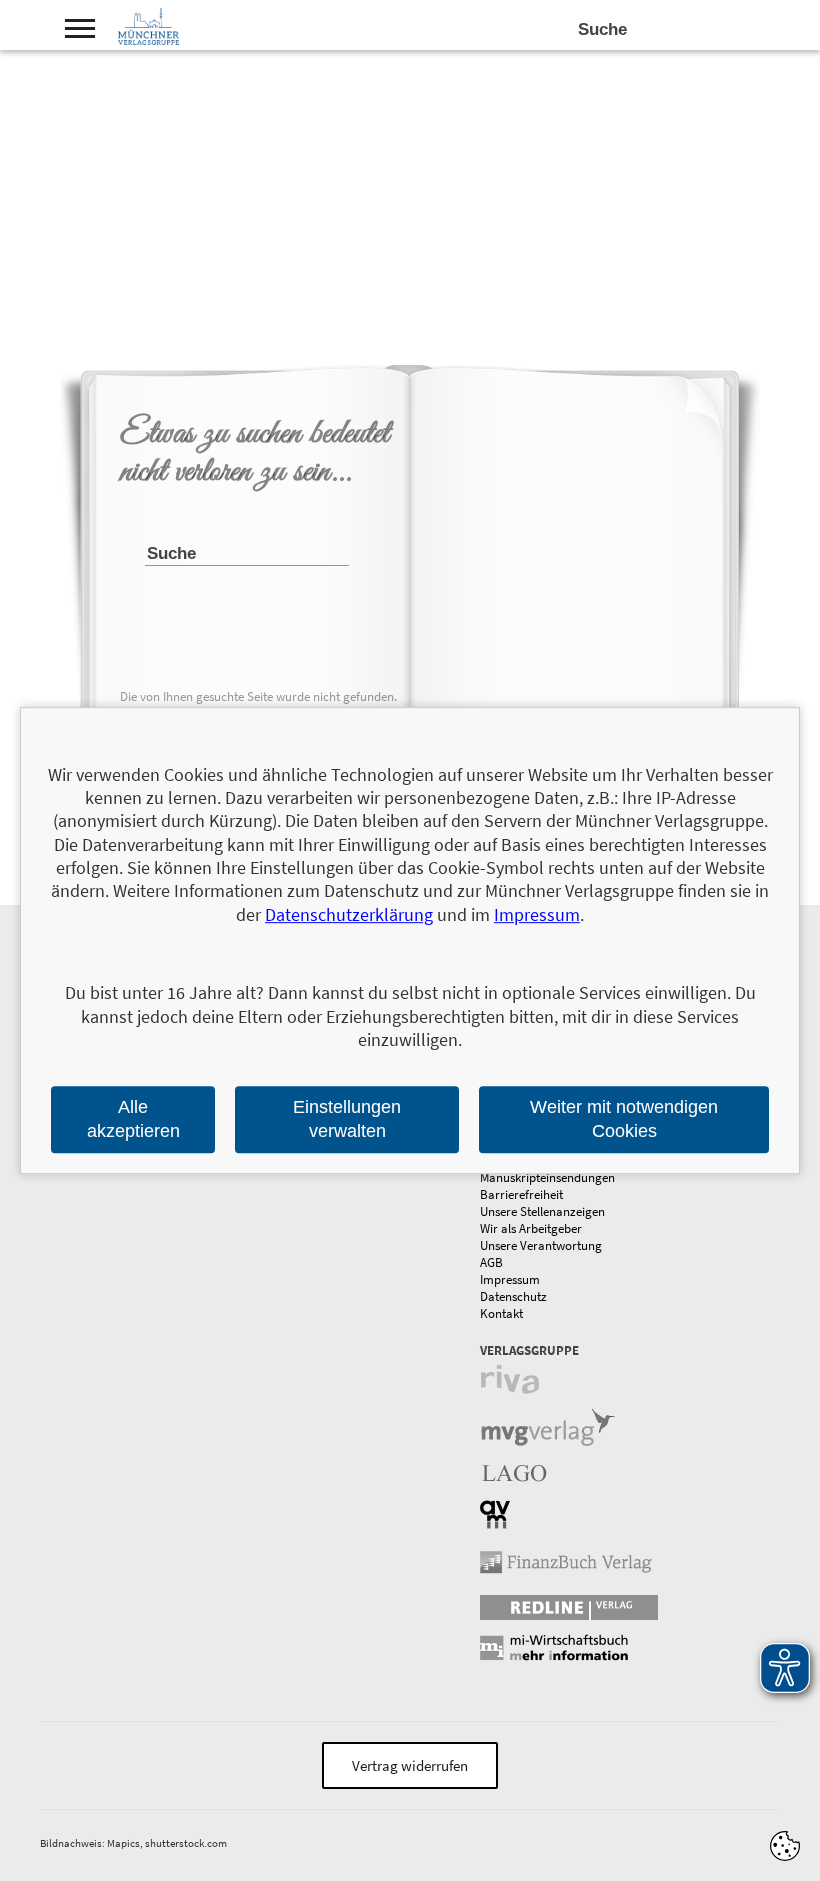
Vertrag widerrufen (410, 1765)
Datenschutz (513, 1296)
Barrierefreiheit (521, 1194)
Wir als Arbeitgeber (531, 1228)
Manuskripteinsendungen (547, 1177)
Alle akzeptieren (133, 1119)
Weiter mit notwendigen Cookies (624, 1119)
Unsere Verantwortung (541, 1245)
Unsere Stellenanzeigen (542, 1211)
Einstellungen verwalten (347, 1119)
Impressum (510, 1279)
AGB (491, 1262)
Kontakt (501, 1313)
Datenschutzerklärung (349, 914)
